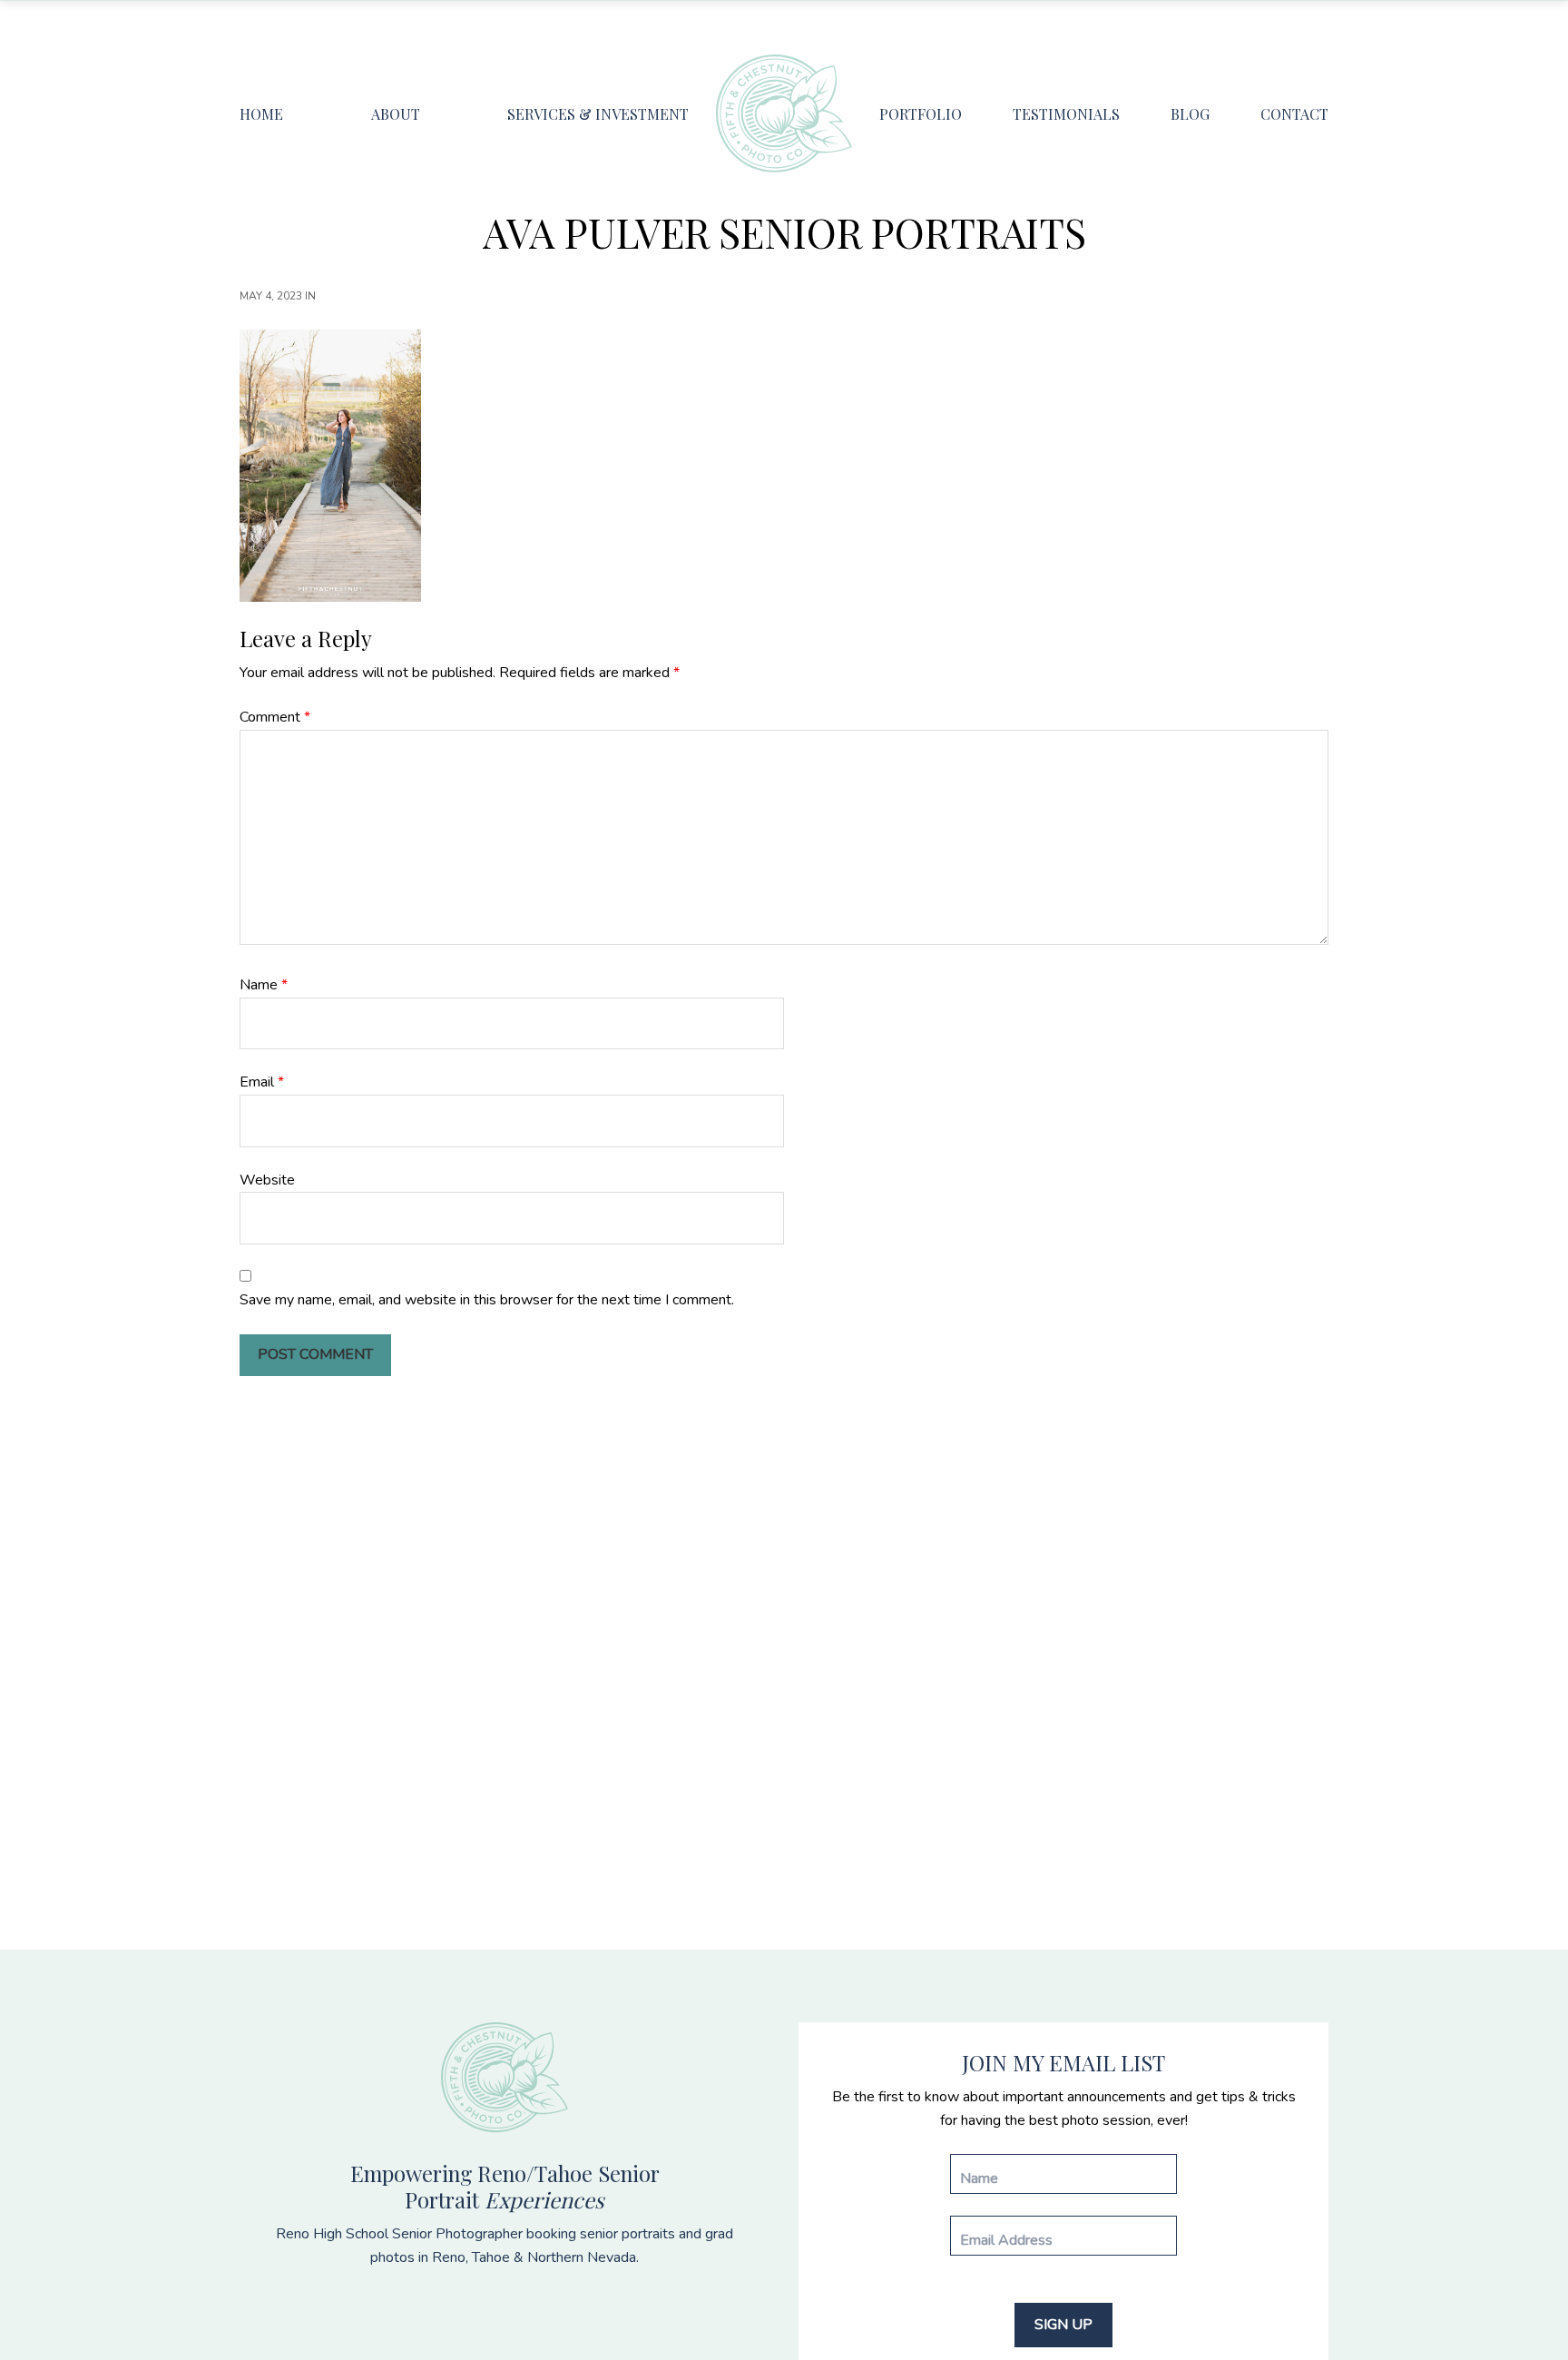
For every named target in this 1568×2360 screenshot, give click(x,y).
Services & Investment (598, 114)
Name (264, 985)
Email (262, 1082)
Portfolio (921, 114)
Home (261, 114)
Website (267, 1180)
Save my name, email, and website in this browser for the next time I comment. (487, 1300)
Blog (1190, 114)
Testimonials (1066, 114)
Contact (1294, 114)
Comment (275, 717)
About (396, 114)
